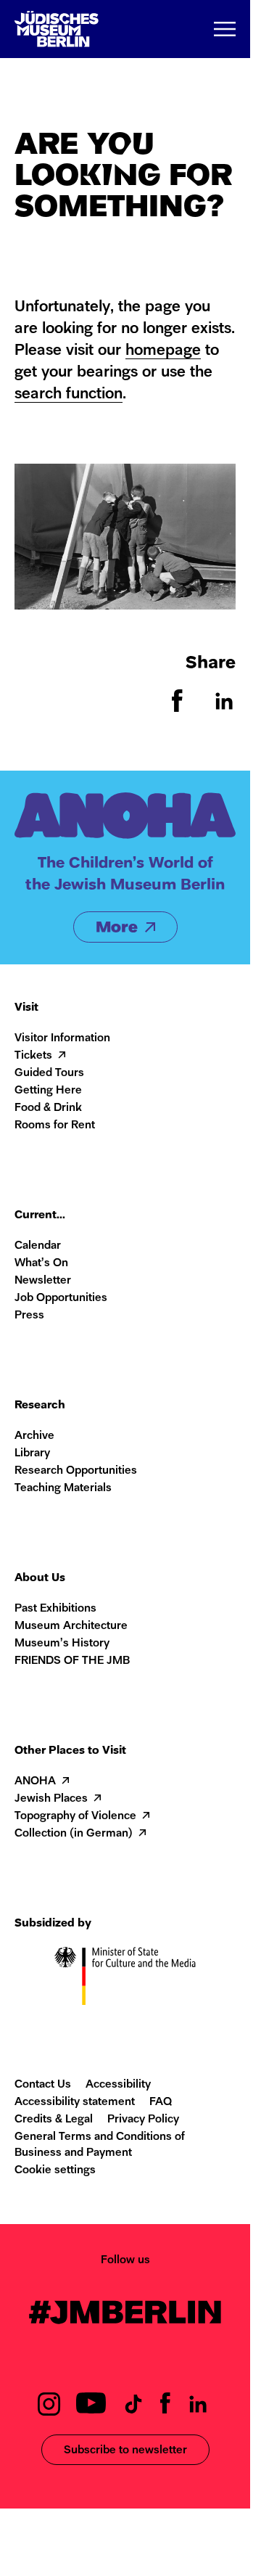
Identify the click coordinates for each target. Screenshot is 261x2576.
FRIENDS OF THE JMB (72, 1661)
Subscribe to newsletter (125, 2451)
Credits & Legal (54, 2120)
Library (32, 1454)
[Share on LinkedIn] (224, 709)
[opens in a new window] (49, 2412)
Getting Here (48, 1091)
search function (69, 394)
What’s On (41, 1264)
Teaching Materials (63, 1489)
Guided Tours (49, 1074)
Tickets (33, 1056)
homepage (163, 351)
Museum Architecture (71, 1627)
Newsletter (43, 1281)
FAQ (161, 2103)
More (117, 928)
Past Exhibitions (55, 1609)
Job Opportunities (61, 1299)
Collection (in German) (74, 1834)
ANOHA (35, 1782)
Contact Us (43, 2085)
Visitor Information (62, 1039)
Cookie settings (55, 2171)
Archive (34, 1436)
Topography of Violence (75, 1817)
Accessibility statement (75, 2103)
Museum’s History (62, 1644)
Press (29, 1316)
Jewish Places (51, 1799)
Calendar (38, 1246)
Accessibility (118, 2085)
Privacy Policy (143, 2120)
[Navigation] (225, 29)
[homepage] (57, 29)
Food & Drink (48, 1108)
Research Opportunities (76, 1471)
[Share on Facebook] (178, 709)
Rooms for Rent (55, 1126)
